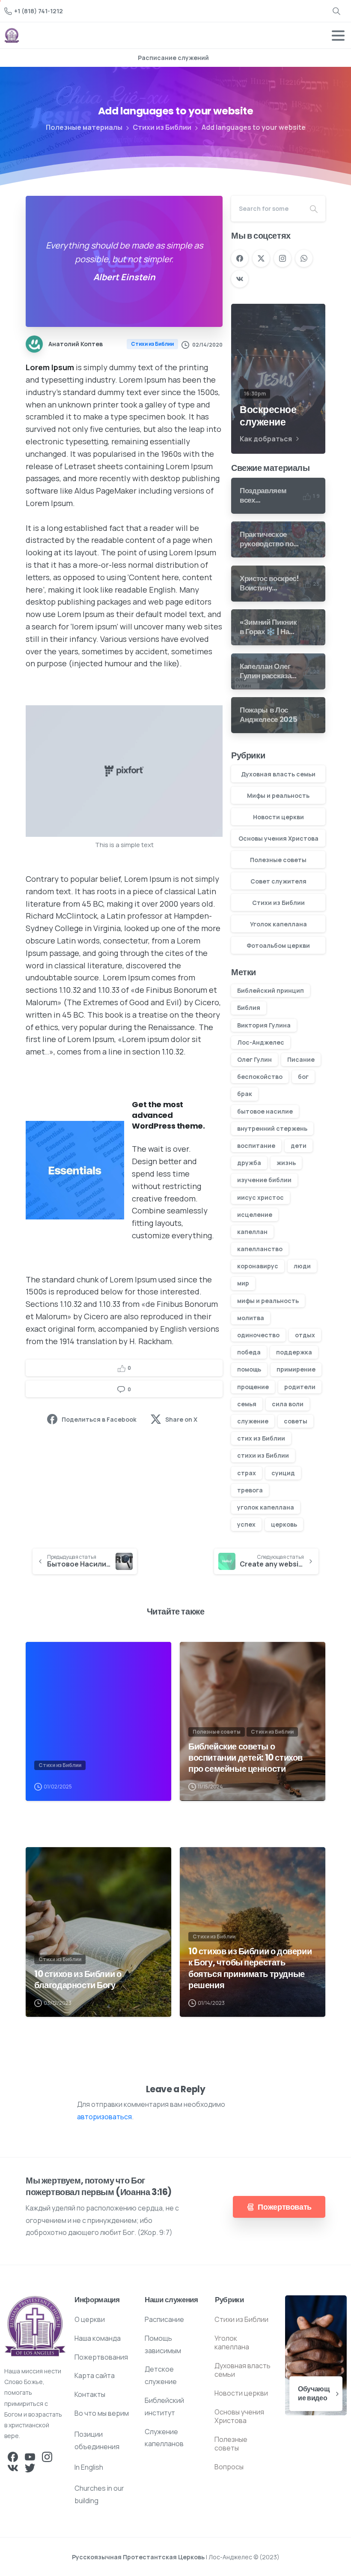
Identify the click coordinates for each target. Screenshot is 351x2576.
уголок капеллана (266, 1507)
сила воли (288, 1404)
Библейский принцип (271, 990)
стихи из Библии (263, 1455)
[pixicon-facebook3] (13, 2456)
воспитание (256, 1146)
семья (247, 1404)
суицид (283, 1473)
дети (299, 1146)
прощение (253, 1387)
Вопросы (229, 2467)
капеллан (252, 1232)
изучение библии (264, 1180)
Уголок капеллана (278, 924)
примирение (296, 1369)
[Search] (336, 11)
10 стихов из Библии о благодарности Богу (78, 1980)
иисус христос (260, 1197)
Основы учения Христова (278, 838)
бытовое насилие (265, 1111)
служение (253, 1421)
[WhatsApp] (304, 258)
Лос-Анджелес (261, 1042)
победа (249, 1352)
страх (247, 1473)
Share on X (181, 1419)
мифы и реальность (268, 1301)
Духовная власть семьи (278, 774)
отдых (305, 1335)
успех (246, 1524)
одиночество (258, 1335)
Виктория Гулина (264, 1025)
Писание (301, 1059)
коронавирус (258, 1266)
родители (300, 1387)
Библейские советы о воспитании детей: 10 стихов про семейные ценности (245, 1758)
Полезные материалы (84, 127)
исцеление (255, 1215)
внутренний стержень (272, 1128)
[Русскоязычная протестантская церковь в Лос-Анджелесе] (35, 2326)
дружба (249, 1163)
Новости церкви (278, 817)
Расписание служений (173, 58)
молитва (251, 1318)
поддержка (294, 1352)
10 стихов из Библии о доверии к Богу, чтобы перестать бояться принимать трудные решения (250, 1968)
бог (303, 1077)
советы (296, 1421)
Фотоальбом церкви (278, 945)
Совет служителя (278, 881)
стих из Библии (261, 1438)
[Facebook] (240, 258)
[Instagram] (283, 258)
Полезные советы (278, 860)
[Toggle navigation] (338, 36)
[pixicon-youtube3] (30, 2456)
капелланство (260, 1249)
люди (302, 1266)
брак (245, 1094)
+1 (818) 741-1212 (39, 11)
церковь (284, 1524)
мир (243, 1283)
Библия (249, 1008)
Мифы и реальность (278, 795)
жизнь (286, 1163)
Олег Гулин (254, 1059)
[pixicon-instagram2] (47, 2456)
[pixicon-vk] (13, 2468)
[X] (261, 258)
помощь (249, 1369)
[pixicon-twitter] (30, 2468)
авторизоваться (104, 2117)
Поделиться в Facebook (99, 1419)
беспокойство (260, 1077)
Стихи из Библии (162, 127)
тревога (250, 1490)
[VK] (240, 279)
